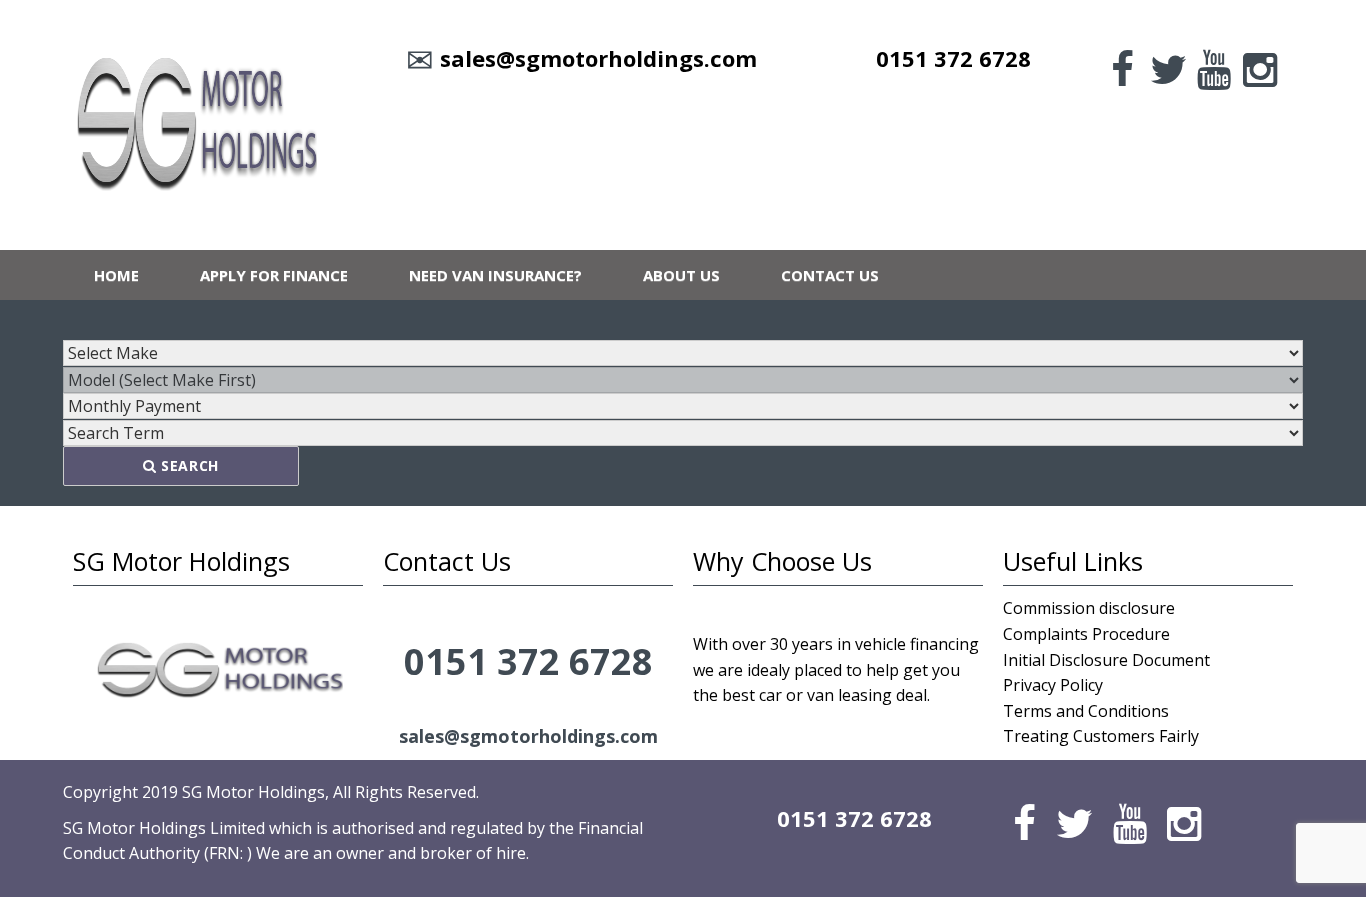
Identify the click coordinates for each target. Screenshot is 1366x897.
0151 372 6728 (953, 58)
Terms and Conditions (1086, 711)
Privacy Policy (1053, 685)
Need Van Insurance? (495, 275)
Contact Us (830, 275)
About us (681, 275)
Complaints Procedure (1086, 634)
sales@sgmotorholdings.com (598, 58)
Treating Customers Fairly (1101, 736)
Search (187, 465)
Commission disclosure (1089, 608)
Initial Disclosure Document (1106, 660)
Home (116, 275)
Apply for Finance (274, 275)
